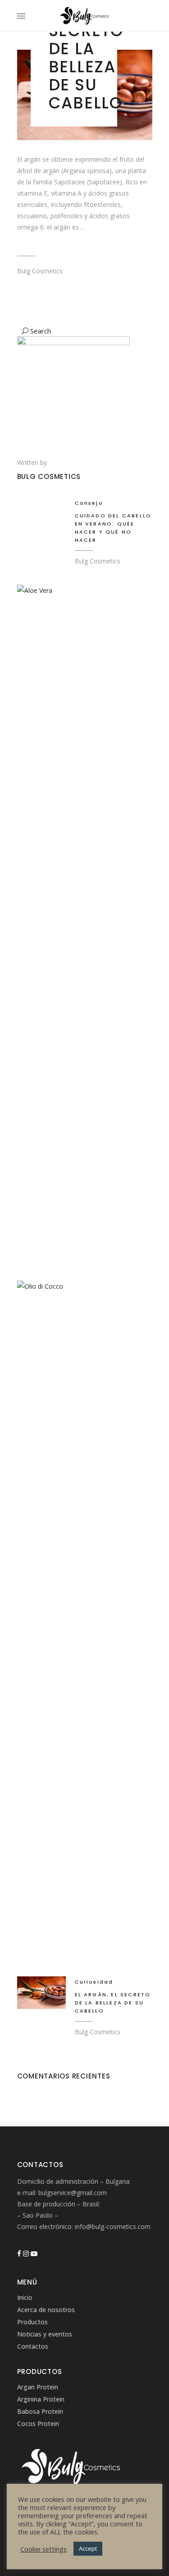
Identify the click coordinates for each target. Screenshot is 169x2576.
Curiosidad (94, 1982)
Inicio (25, 2297)
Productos (32, 2322)
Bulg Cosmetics (40, 271)
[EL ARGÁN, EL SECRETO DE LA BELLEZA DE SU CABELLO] (41, 1993)
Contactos (33, 2346)
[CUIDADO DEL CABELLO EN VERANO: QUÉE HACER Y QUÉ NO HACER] (41, 514)
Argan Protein (38, 2387)
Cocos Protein (38, 2424)
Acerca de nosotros (46, 2310)
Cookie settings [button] (43, 2549)
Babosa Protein (40, 2411)
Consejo (89, 503)
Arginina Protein (41, 2399)
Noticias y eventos (45, 2334)
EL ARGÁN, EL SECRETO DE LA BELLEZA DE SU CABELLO (113, 2003)
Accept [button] (88, 2548)
